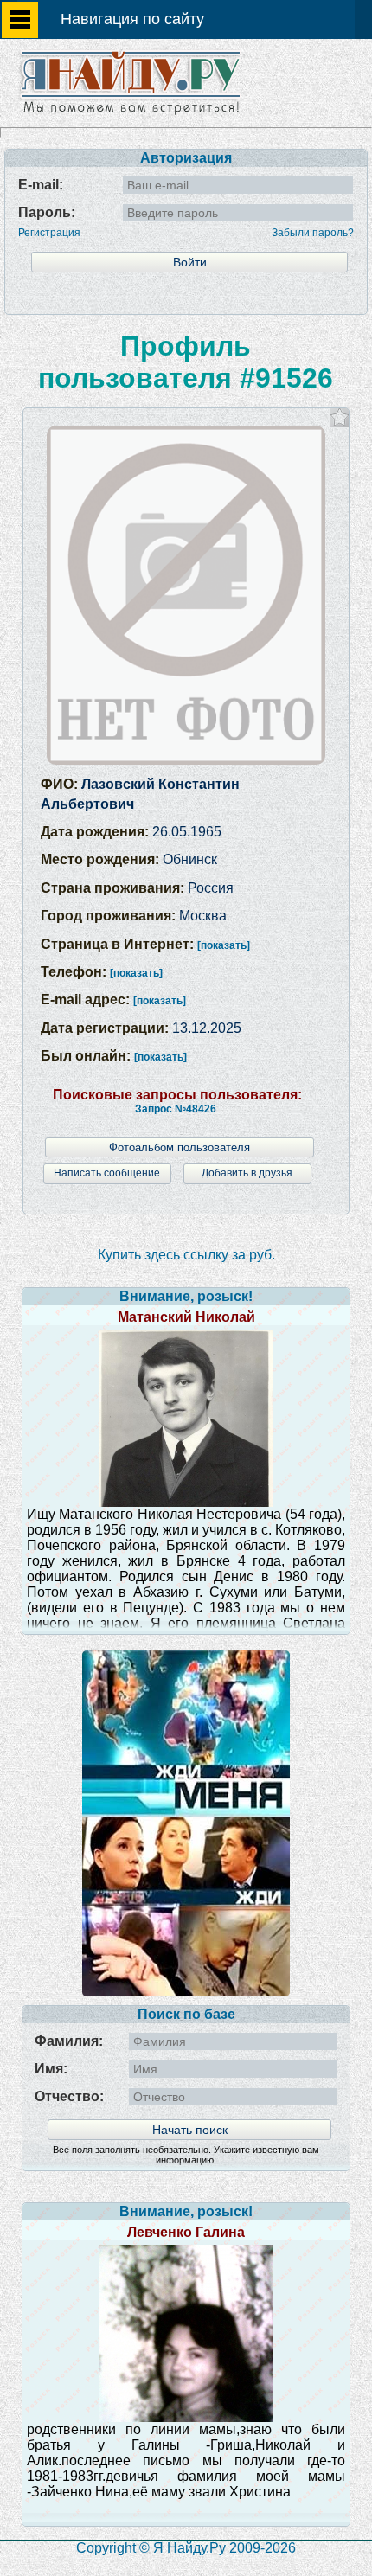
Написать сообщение (107, 1173)
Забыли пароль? (313, 233)
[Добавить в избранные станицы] (340, 417)
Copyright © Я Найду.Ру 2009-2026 (186, 2548)
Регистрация (49, 233)
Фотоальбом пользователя (180, 1147)
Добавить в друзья (247, 1173)
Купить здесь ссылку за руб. (186, 1255)
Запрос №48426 (176, 1109)
